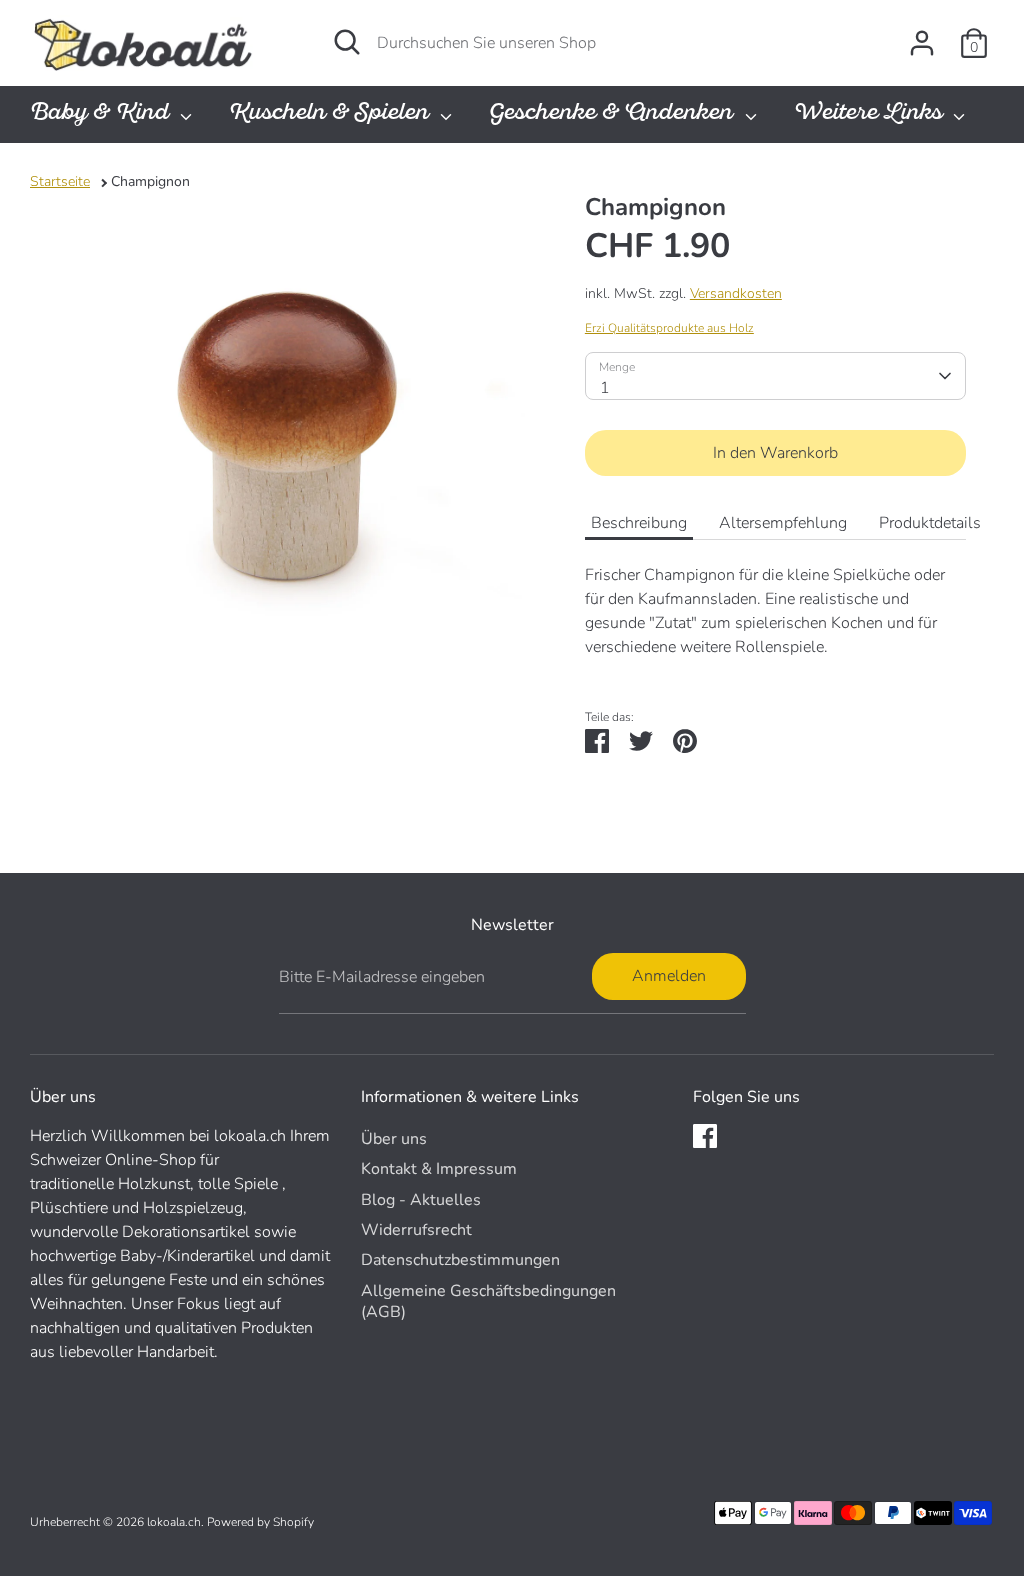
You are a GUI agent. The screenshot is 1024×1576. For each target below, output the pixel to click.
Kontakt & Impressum (439, 1169)
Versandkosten (736, 293)
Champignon (150, 181)
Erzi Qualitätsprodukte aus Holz (669, 328)
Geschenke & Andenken (614, 114)
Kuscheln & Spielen (332, 114)
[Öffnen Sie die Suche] (347, 42)
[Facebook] (705, 1136)
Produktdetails (930, 523)
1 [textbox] (605, 388)
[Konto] (922, 43)
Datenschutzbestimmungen (460, 1260)
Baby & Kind (102, 114)
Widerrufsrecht (416, 1230)
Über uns (394, 1139)
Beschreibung (639, 523)
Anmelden (669, 976)
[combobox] (775, 376)
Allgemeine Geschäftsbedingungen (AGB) (488, 1301)
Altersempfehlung (783, 523)
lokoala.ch (174, 1522)
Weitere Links (871, 114)
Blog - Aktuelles (421, 1200)
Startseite (60, 181)
